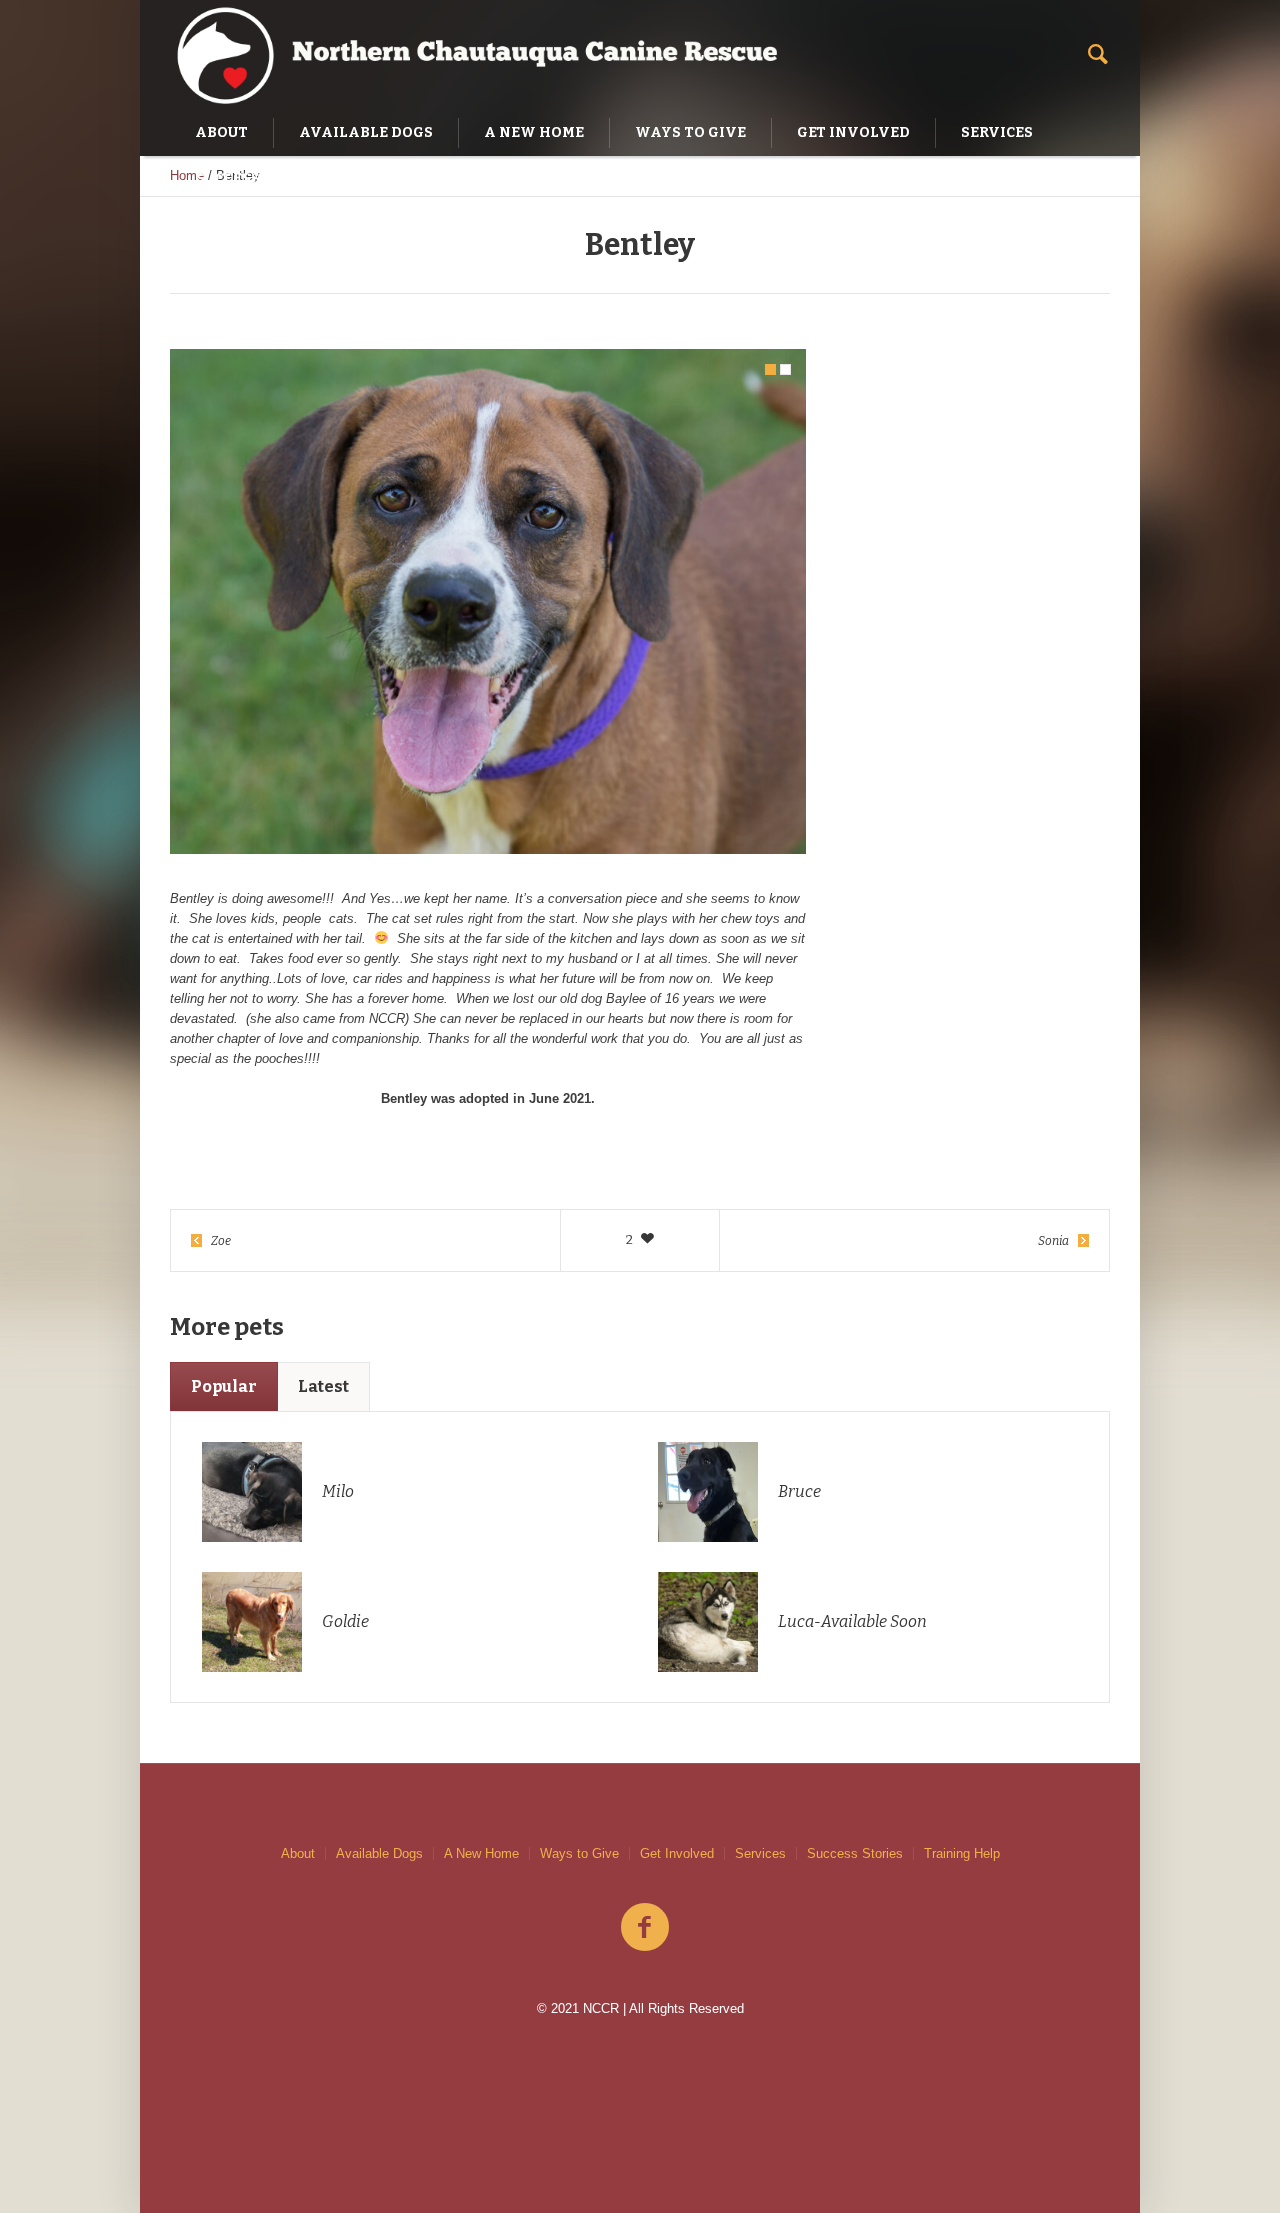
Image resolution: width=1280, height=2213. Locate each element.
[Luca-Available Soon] (708, 1620)
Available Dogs (379, 1853)
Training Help (962, 1853)
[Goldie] (252, 1620)
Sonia (1053, 1241)
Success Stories (855, 1853)
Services (760, 1853)
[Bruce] (708, 1490)
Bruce (799, 1491)
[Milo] (252, 1490)
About (298, 1853)
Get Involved (677, 1853)
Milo (338, 1491)
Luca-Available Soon (852, 1621)
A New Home (481, 1853)
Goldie (345, 1621)
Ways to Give (579, 1853)
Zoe (221, 1241)
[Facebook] (645, 1928)
